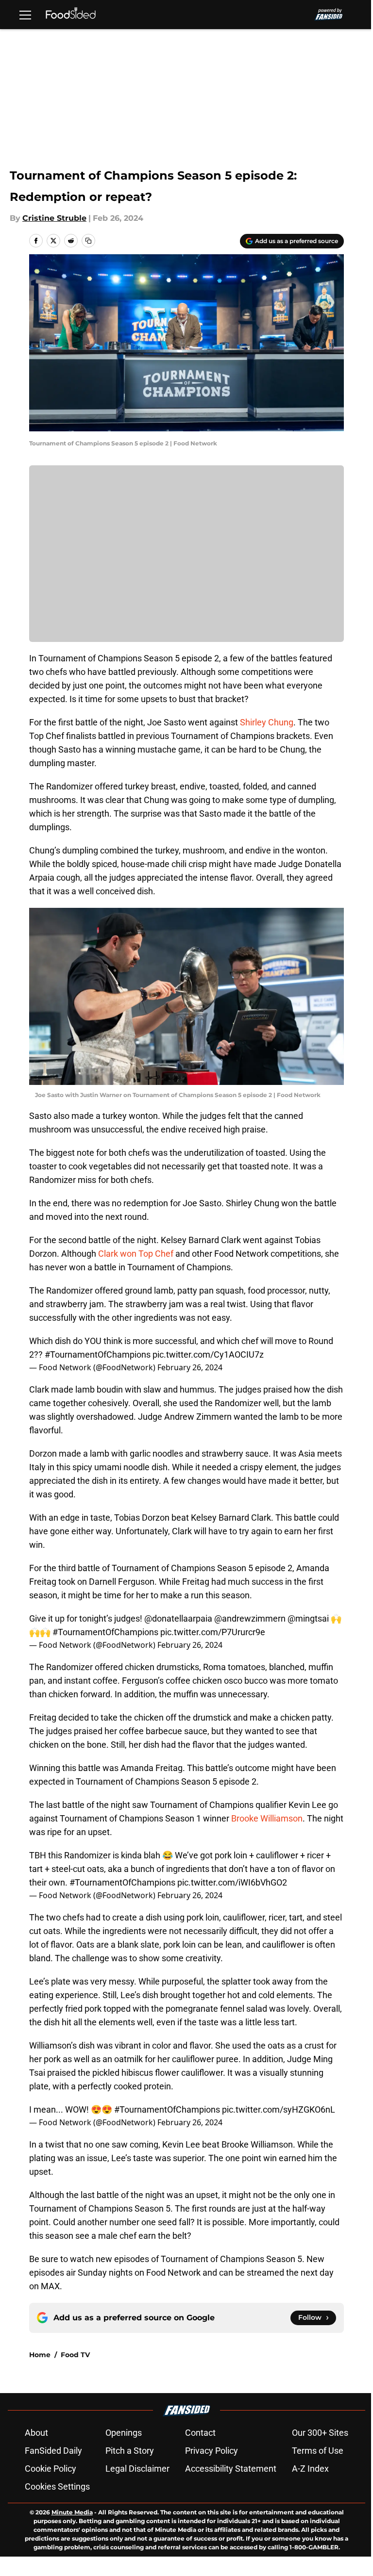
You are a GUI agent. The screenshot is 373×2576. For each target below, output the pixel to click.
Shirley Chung (267, 722)
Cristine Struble (54, 218)
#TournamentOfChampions (98, 1354)
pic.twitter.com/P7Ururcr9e (213, 1632)
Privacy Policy (212, 2451)
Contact (200, 2433)
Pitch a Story (130, 2451)
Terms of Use (318, 2451)
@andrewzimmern (250, 1618)
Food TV (75, 2355)
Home (40, 2355)
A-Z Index (310, 2469)
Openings (124, 2433)
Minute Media (72, 2512)
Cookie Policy (51, 2469)
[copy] (88, 241)
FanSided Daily (53, 2451)
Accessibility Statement (231, 2469)
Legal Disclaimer (137, 2469)
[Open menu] (25, 15)
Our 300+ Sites (320, 2433)
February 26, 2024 (190, 1367)
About (36, 2433)
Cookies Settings (57, 2486)
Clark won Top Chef (137, 1254)
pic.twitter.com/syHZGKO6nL (279, 2109)
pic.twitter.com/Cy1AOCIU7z (208, 1354)
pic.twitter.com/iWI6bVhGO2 (232, 1882)
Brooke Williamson (267, 1818)
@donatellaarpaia (178, 1618)
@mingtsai (308, 1618)
